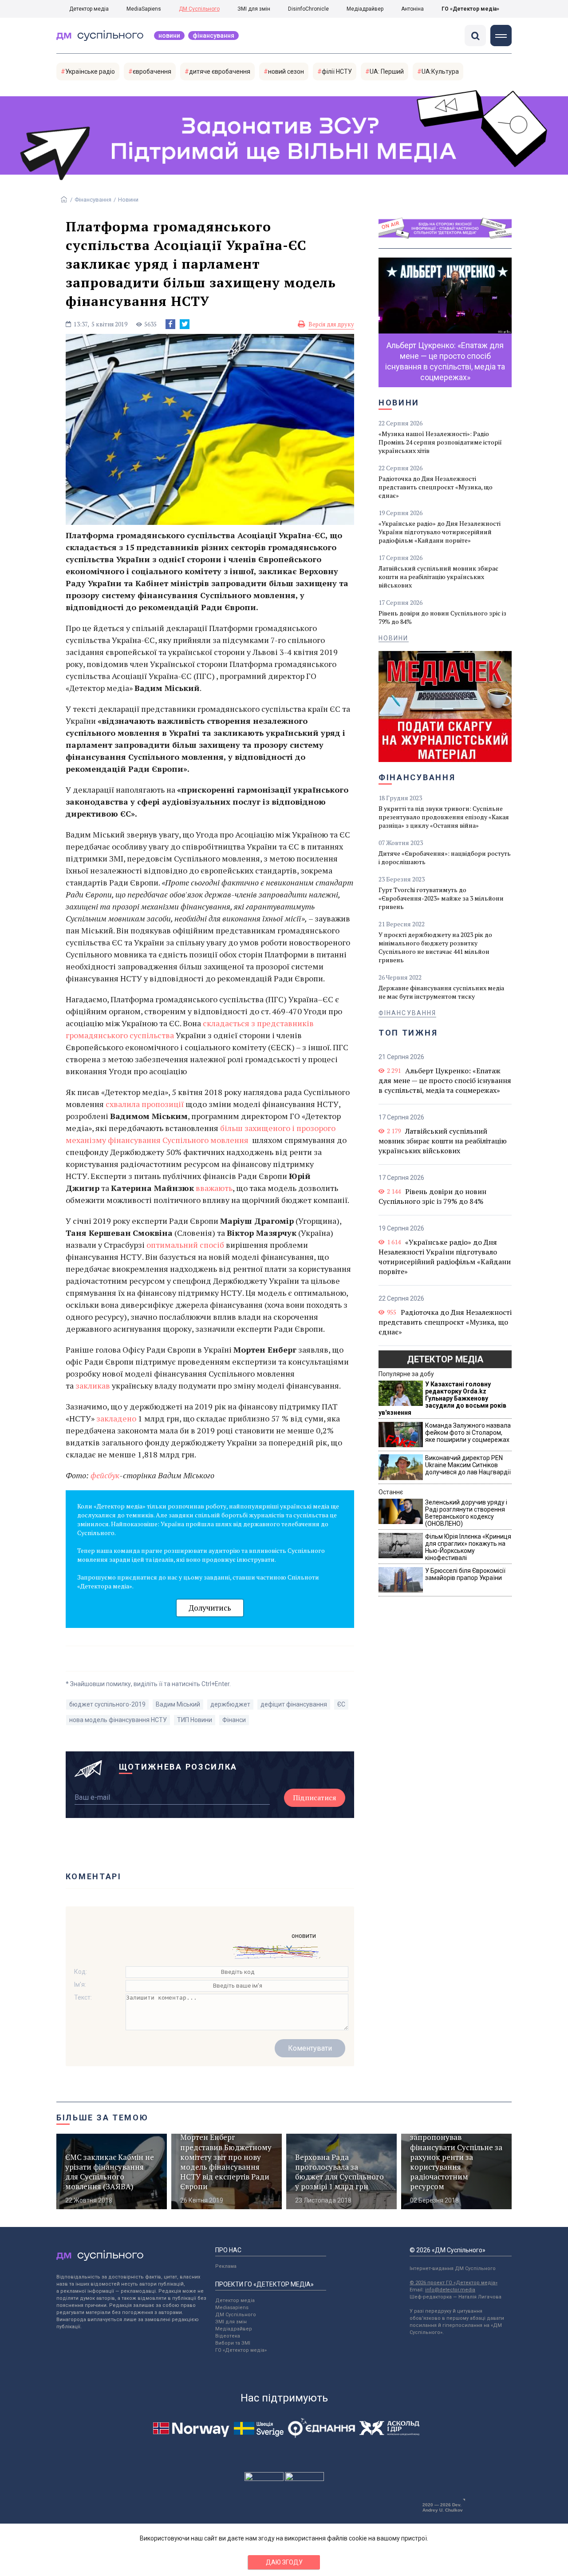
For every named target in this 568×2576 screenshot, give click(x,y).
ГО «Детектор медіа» (470, 9)
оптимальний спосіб (185, 1245)
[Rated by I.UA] (264, 2479)
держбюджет (230, 1704)
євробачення (152, 71)
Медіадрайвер (365, 9)
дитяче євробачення (220, 71)
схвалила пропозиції (145, 1104)
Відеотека (228, 2336)
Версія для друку (331, 324)
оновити (304, 1936)
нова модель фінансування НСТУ (118, 1720)
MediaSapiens (144, 9)
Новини (169, 36)
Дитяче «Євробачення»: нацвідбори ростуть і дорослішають (445, 857)
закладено (116, 1418)
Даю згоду (284, 2562)
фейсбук (105, 1475)
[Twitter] (185, 324)
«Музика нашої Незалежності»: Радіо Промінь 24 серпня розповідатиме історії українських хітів (440, 442)
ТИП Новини (195, 1720)
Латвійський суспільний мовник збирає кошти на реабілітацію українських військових (438, 577)
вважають (214, 1188)
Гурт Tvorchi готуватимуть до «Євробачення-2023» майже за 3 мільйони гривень (441, 898)
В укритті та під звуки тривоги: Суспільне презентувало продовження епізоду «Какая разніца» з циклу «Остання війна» (444, 817)
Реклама (226, 2266)
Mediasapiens (232, 2308)
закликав (93, 1385)
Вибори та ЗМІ (233, 2343)
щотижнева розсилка (178, 1767)
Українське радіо (90, 71)
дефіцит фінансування (294, 1704)
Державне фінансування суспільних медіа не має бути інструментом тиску (441, 992)
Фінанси (234, 1720)
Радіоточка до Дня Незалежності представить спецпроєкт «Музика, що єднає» (436, 487)
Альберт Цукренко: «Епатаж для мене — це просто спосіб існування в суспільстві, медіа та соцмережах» (445, 1080)
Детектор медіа (89, 9)
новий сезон (286, 71)
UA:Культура (440, 71)
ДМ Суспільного (199, 9)
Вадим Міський (178, 1704)
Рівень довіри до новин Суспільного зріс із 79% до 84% (442, 617)
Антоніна (412, 9)
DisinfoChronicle (308, 9)
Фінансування (213, 36)
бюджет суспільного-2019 (107, 1704)
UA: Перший (387, 71)
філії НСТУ (337, 71)
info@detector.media (450, 2290)
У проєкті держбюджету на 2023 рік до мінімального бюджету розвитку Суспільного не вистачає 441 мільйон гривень (435, 947)
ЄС (341, 1704)
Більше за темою (103, 2118)
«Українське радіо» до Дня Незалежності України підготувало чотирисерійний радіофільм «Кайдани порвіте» (440, 532)
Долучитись (210, 1608)
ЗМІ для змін (254, 9)
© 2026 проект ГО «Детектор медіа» (454, 2283)
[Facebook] (170, 324)
